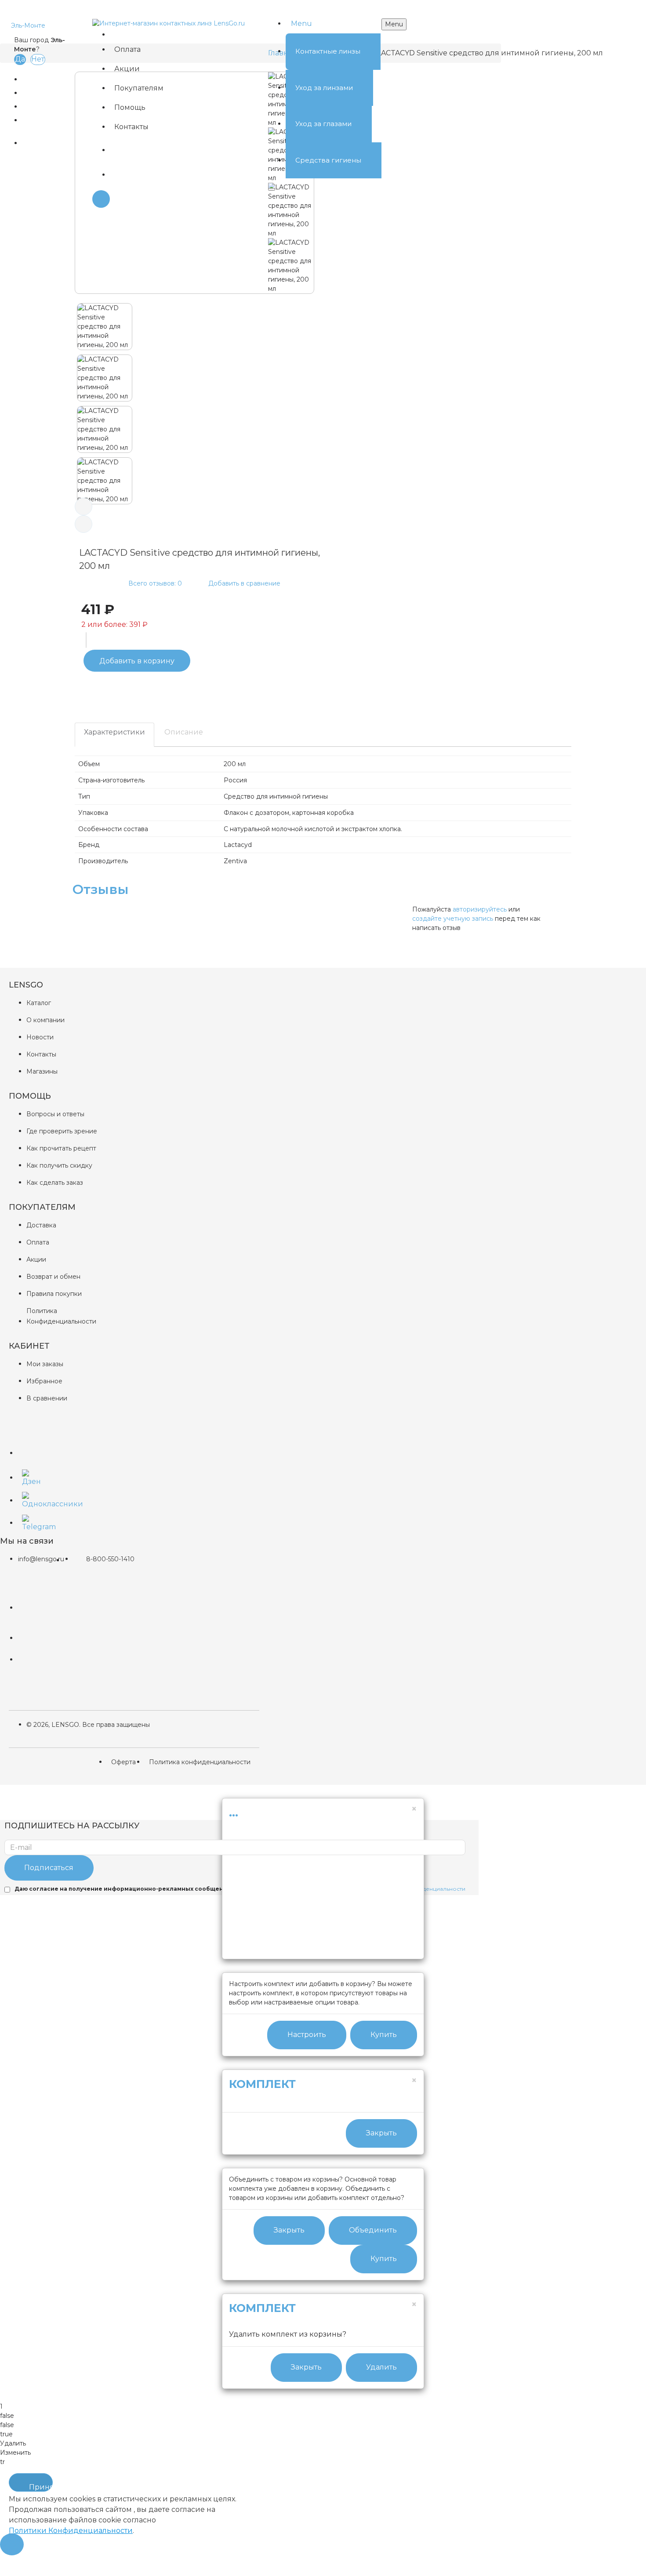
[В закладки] (68, 688)
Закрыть (381, 2133)
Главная (282, 53)
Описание (184, 732)
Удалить (381, 2367)
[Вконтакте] (29, 1447)
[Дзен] (29, 1476)
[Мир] (36, 1638)
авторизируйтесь (480, 909)
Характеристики (114, 732)
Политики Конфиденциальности (71, 2531)
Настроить (307, 2035)
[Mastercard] (36, 1601)
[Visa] (36, 1660)
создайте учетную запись (453, 919)
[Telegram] (29, 1521)
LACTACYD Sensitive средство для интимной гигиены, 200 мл (490, 53)
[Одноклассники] (29, 1498)
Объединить (373, 2230)
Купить (384, 2035)
